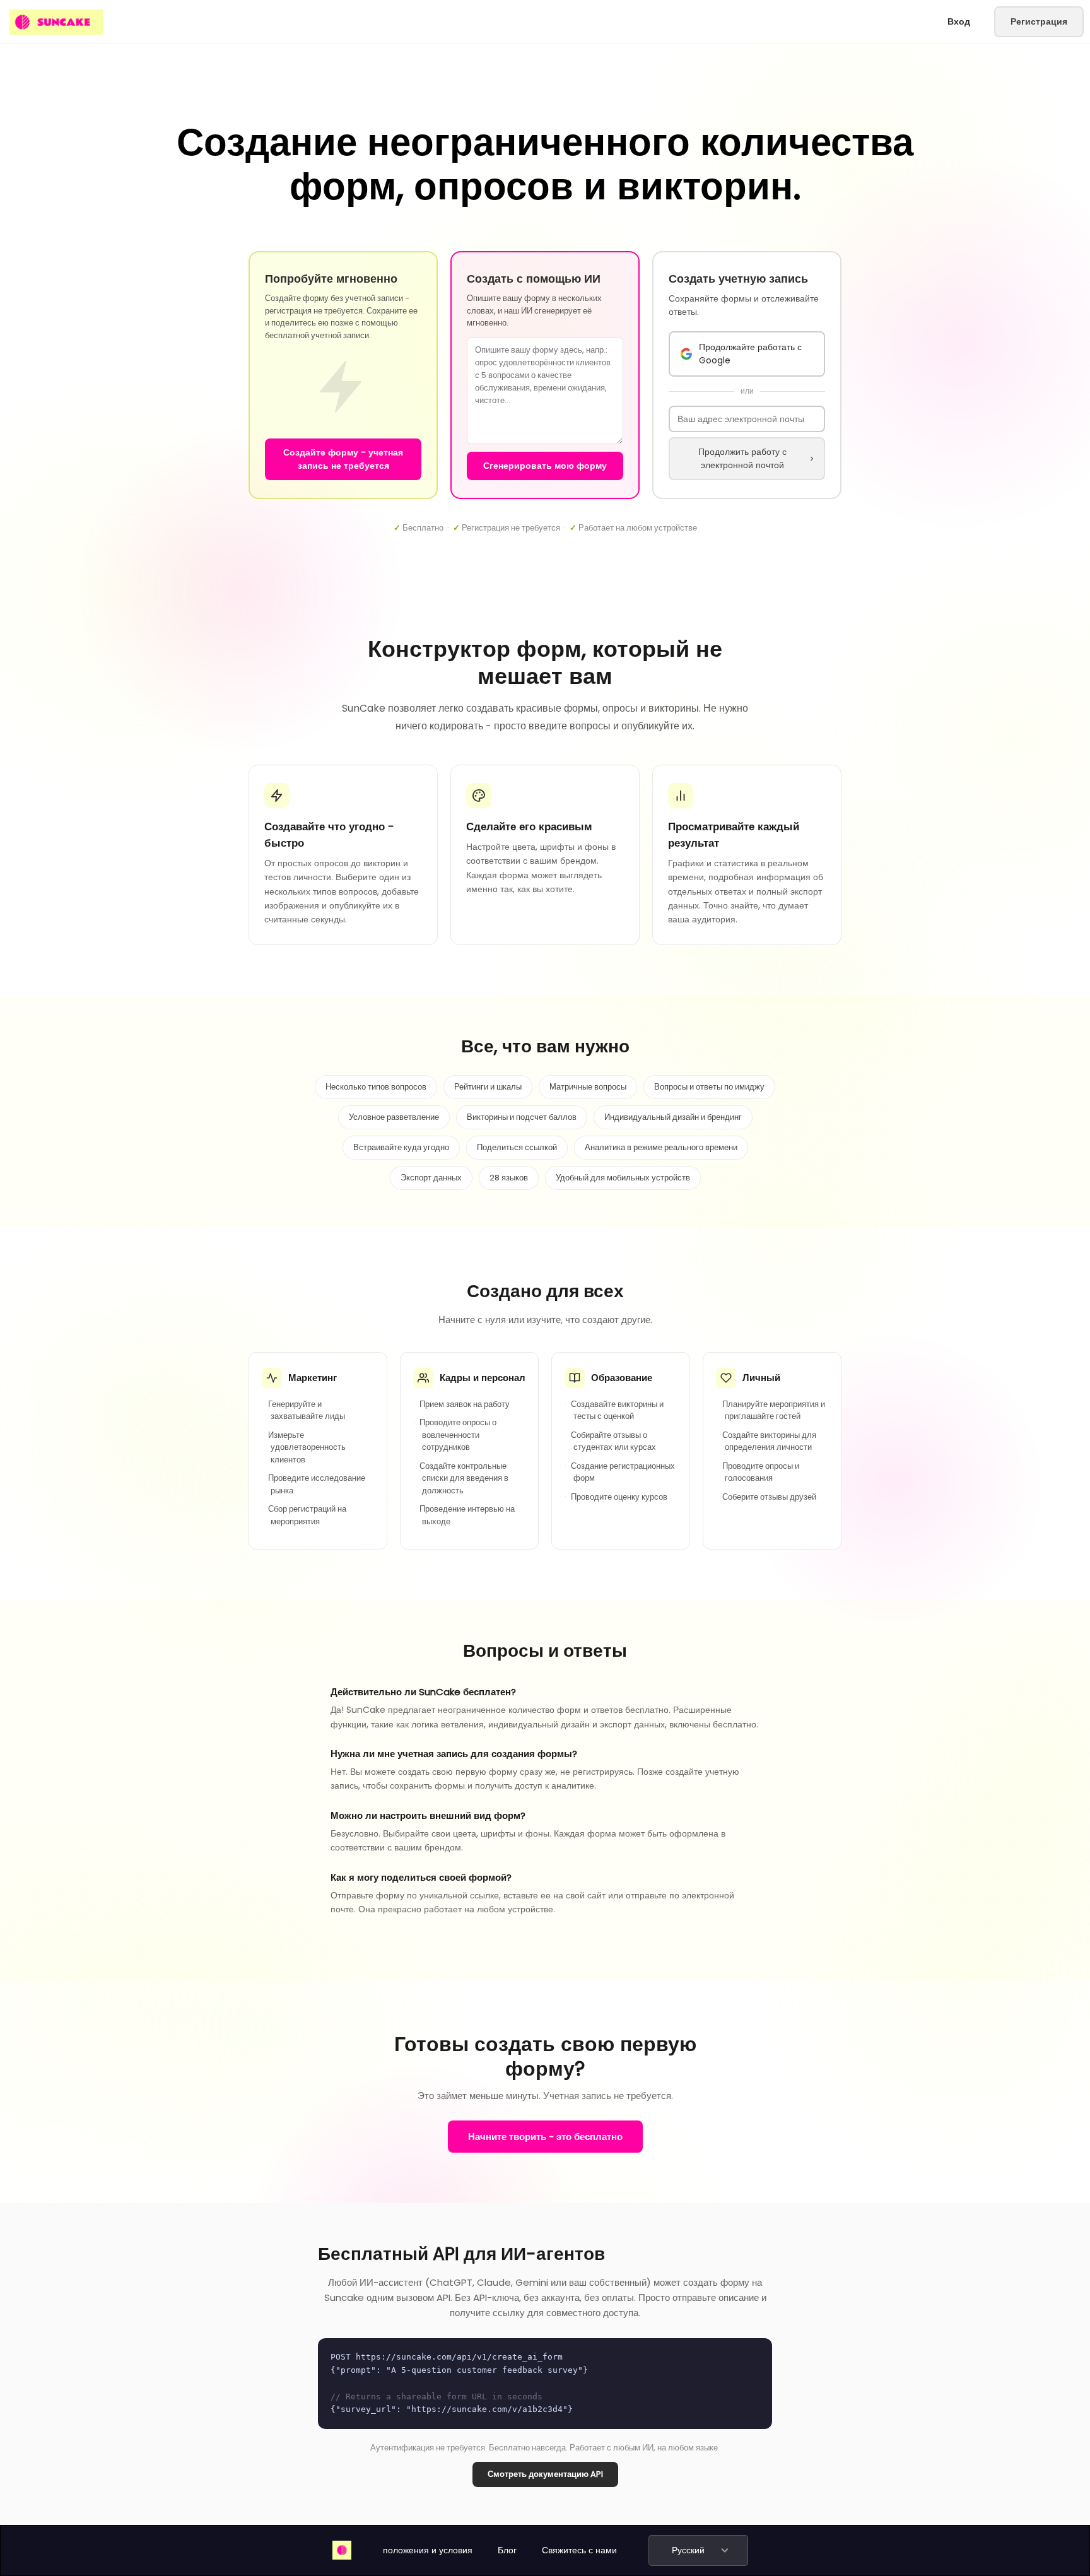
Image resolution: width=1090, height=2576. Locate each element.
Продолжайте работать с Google (750, 354)
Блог (507, 2550)
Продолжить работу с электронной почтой (742, 458)
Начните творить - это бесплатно (545, 2137)
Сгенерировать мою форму (545, 466)
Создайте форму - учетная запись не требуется (343, 459)
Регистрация (1039, 21)
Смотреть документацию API (545, 2474)
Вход (959, 21)
